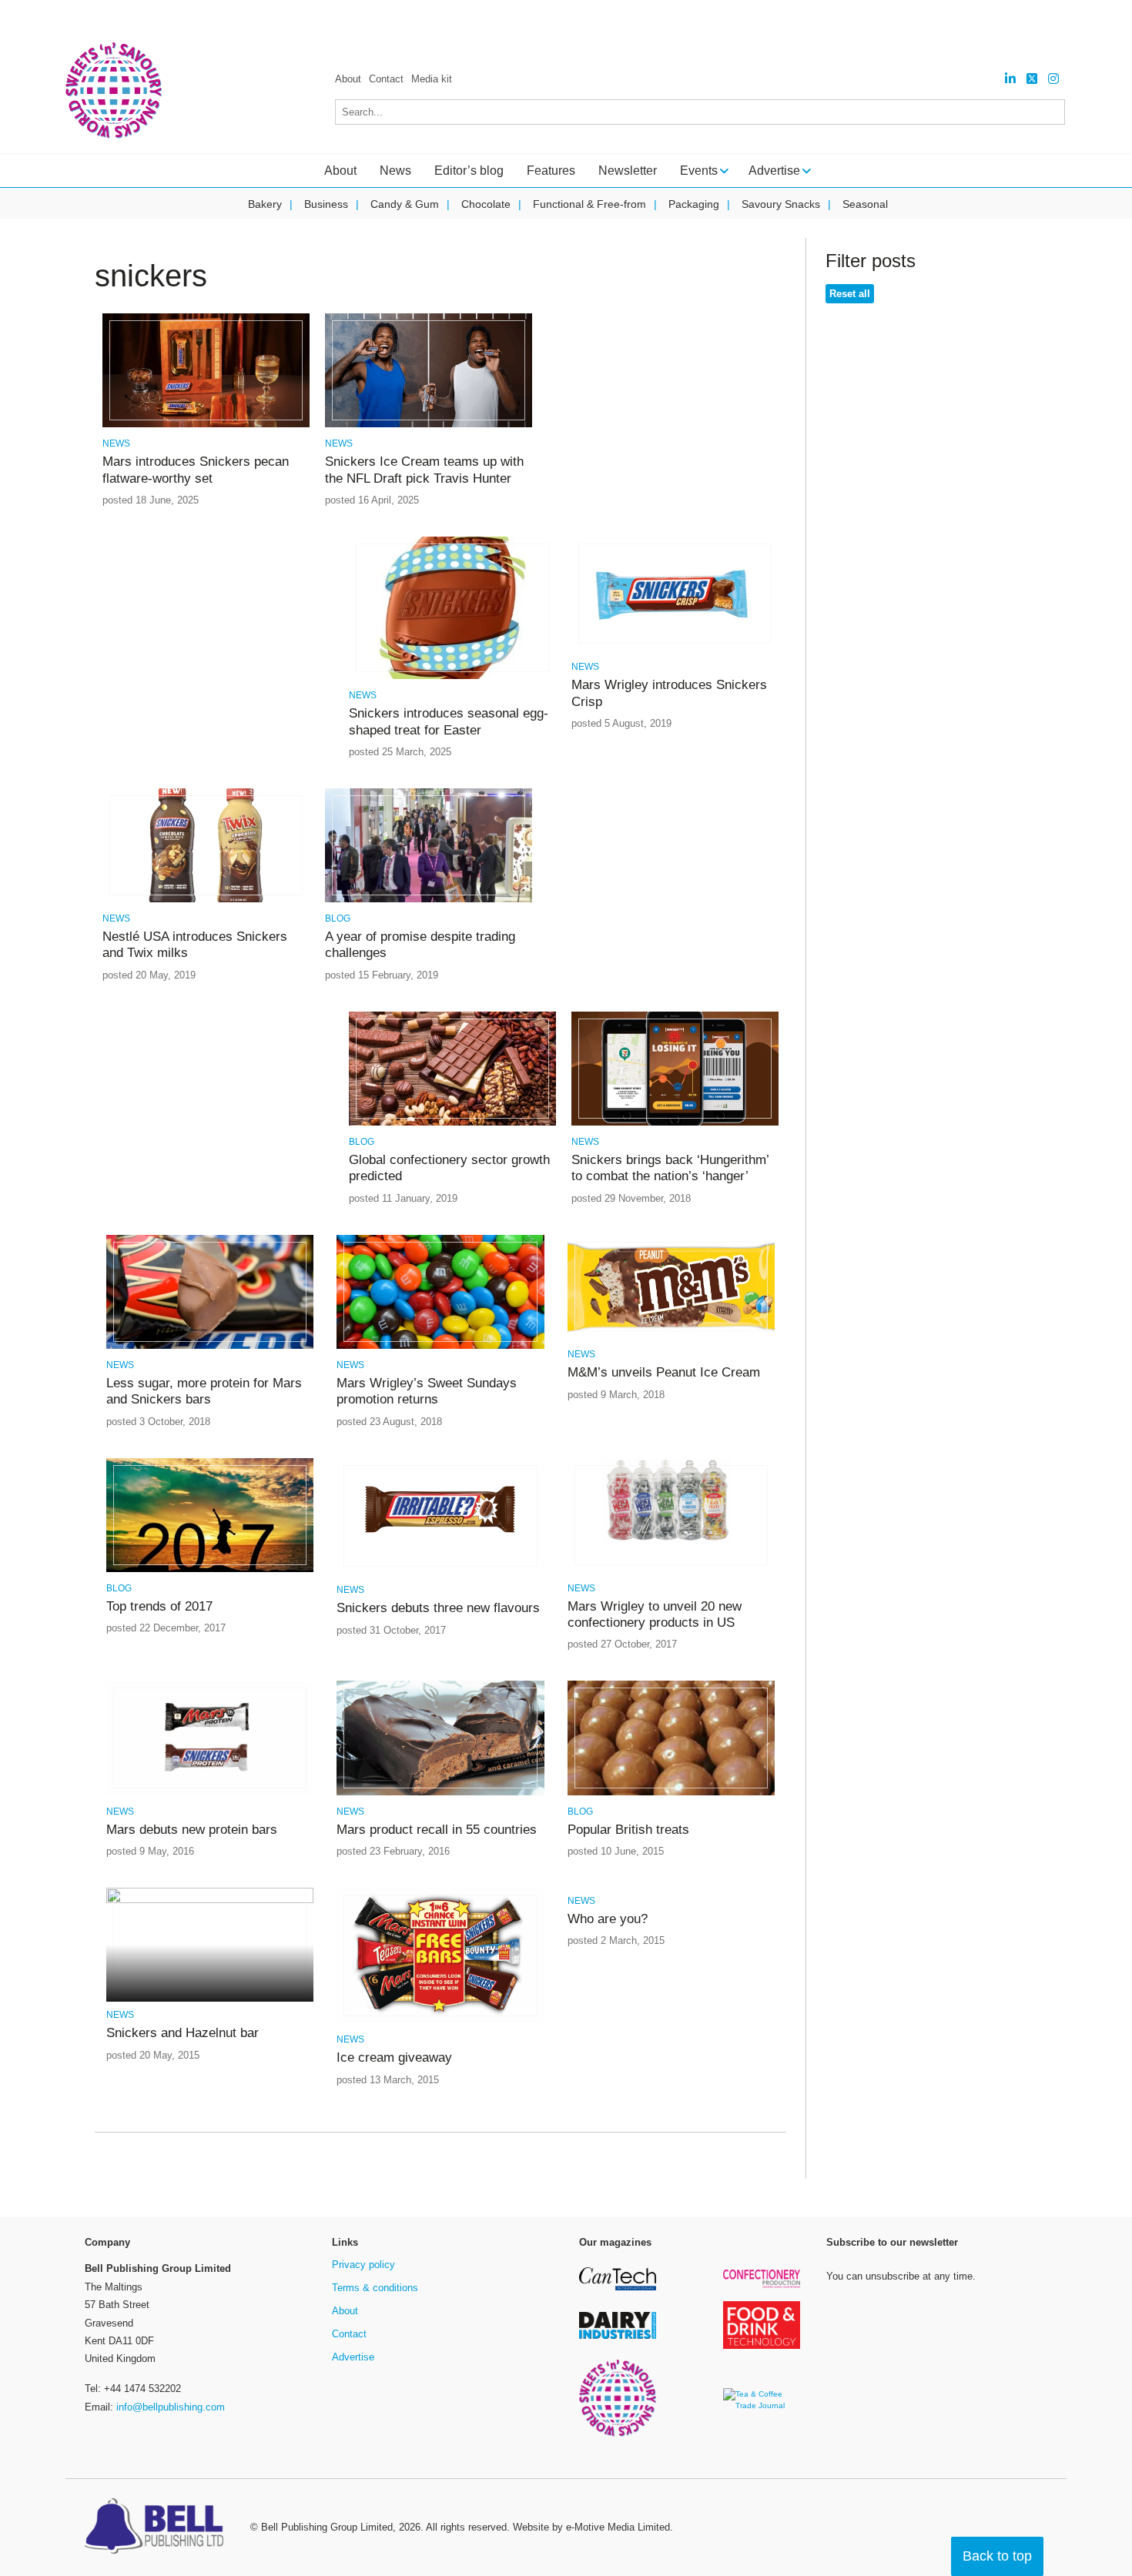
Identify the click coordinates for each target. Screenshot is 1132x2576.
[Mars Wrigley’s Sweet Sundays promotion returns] (440, 1346)
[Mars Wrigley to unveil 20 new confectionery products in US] (671, 1569)
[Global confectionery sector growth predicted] (452, 1123)
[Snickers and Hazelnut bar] (210, 1900)
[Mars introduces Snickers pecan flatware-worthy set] (206, 425)
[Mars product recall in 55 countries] (440, 1793)
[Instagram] (1053, 79)
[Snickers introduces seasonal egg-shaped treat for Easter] (452, 676)
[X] (1032, 79)
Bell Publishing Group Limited (327, 2527)
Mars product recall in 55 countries (437, 1830)
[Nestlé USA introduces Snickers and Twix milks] (206, 900)
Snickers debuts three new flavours (438, 1608)
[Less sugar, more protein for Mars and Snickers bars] (210, 1346)
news (116, 443)
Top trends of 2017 (159, 1606)
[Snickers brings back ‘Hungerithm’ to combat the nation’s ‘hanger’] (675, 1123)
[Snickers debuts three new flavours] (440, 1571)
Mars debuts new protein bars (192, 1830)
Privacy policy (363, 2265)
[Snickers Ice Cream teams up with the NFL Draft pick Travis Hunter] (429, 425)
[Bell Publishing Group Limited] (158, 2527)
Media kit (432, 79)
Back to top (997, 2556)
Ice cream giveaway (394, 2057)
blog (338, 918)
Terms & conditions (375, 2288)
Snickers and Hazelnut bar (183, 2033)
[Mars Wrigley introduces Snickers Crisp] (675, 648)
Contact (386, 79)
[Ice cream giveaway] (440, 2021)
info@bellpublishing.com (171, 2407)
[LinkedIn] (1010, 79)
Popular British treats (628, 1830)
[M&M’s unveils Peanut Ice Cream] (671, 1335)
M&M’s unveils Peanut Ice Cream (664, 1372)
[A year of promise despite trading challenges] (429, 900)
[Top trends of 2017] (210, 1569)
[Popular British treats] (671, 1793)
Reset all (850, 294)
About (348, 79)
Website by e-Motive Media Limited (591, 2527)
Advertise (353, 2357)
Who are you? (608, 1919)
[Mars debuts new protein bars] (210, 1793)
